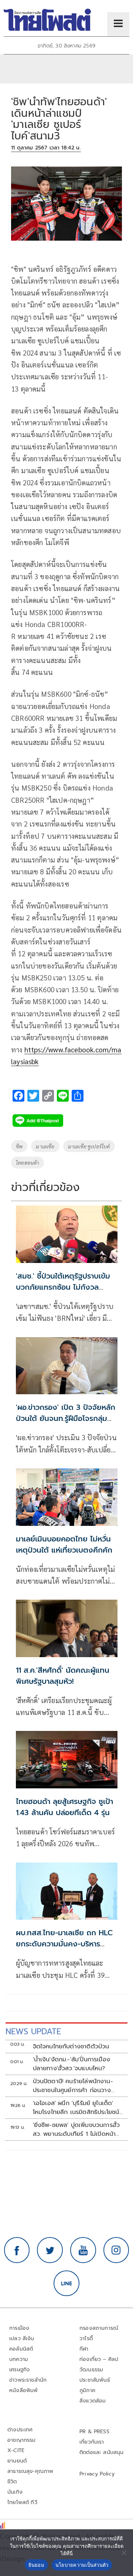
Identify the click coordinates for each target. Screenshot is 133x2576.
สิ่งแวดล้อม (93, 2401)
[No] (124, 2553)
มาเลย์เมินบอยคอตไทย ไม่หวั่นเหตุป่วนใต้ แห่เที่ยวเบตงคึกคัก (64, 1544)
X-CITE (16, 2450)
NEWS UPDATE (33, 2031)
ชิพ (19, 1146)
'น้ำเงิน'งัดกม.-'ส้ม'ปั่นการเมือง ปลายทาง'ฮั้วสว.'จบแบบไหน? (72, 2064)
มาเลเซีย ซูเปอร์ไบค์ (89, 1146)
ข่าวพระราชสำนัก (28, 2380)
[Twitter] (50, 2250)
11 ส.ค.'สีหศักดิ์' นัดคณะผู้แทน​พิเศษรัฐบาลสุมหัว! (63, 1676)
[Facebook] (17, 2250)
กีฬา (84, 2349)
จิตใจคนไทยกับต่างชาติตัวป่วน (71, 2046)
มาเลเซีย (45, 1146)
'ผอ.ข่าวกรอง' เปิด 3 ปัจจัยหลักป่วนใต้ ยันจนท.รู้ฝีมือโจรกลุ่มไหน (66, 1418)
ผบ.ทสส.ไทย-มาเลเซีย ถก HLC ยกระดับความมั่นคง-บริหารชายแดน (64, 1944)
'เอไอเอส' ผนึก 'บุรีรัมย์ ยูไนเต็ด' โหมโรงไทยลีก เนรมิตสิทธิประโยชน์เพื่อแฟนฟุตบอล (76, 2108)
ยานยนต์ (17, 2461)
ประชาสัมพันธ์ (95, 2380)
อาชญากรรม (22, 2440)
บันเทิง (15, 2492)
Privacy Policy (97, 2474)
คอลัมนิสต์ (21, 2349)
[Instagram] (116, 2250)
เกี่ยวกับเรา (92, 2442)
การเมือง (19, 2328)
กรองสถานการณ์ (99, 2328)
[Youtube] (83, 2250)
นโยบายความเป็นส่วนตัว (82, 2565)
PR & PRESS (94, 2432)
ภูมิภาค (87, 2390)
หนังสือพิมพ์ (23, 2390)
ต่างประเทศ (20, 2430)
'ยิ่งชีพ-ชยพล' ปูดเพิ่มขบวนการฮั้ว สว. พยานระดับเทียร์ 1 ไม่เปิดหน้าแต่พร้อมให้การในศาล (76, 2130)
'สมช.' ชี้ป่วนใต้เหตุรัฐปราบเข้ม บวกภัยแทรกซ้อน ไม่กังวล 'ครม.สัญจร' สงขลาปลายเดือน (64, 1287)
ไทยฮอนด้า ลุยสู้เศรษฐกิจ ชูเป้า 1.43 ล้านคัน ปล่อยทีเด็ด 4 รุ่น (64, 1807)
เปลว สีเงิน (22, 2338)
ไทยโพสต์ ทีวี (22, 2502)
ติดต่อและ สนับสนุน (102, 2452)
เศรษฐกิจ (19, 2370)
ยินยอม (36, 2565)
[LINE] (66, 2283)
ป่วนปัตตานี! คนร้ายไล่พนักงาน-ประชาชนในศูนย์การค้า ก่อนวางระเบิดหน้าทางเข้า (73, 2086)
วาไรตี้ (86, 2338)
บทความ (19, 2359)
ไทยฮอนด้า (28, 1162)
